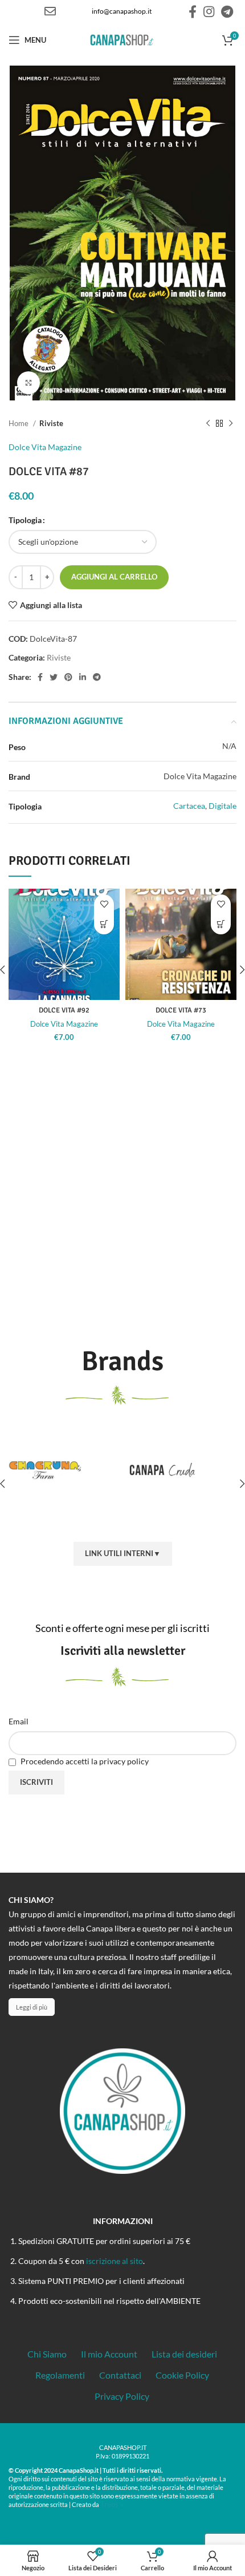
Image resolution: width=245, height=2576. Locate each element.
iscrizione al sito (115, 2261)
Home (19, 423)
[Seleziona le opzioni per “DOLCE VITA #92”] (104, 924)
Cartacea (189, 806)
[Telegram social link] (227, 11)
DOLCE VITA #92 (64, 1010)
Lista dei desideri (184, 2354)
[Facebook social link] (193, 11)
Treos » (112, 2504)
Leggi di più (32, 2007)
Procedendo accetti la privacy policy (84, 1761)
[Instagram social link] (209, 11)
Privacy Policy (122, 2396)
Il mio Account (109, 2354)
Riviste (51, 423)
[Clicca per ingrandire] (28, 383)
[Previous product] (208, 423)
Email (19, 1721)
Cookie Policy (182, 2375)
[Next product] (231, 423)
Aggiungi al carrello (114, 577)
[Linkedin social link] (83, 677)
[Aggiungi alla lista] (104, 904)
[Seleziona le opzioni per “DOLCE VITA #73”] (221, 924)
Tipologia (25, 520)
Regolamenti (60, 2375)
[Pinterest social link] (68, 677)
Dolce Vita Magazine (45, 447)
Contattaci (120, 2375)
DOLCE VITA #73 (181, 1010)
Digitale (222, 806)
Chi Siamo (47, 2354)
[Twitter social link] (54, 677)
